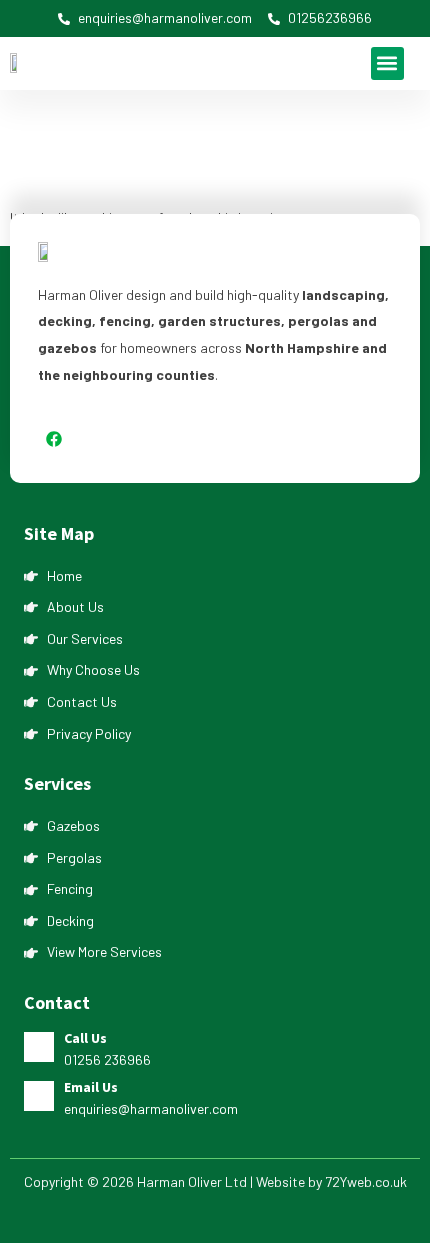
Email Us (91, 1087)
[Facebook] (54, 439)
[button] (387, 63)
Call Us (85, 1038)
